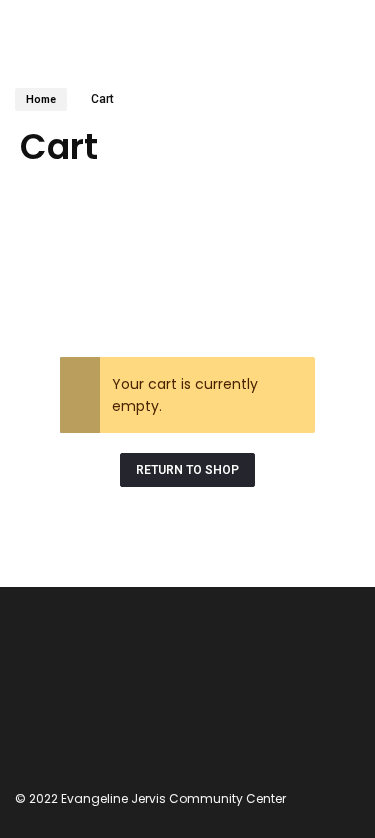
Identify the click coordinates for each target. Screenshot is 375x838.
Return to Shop (187, 470)
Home (41, 99)
